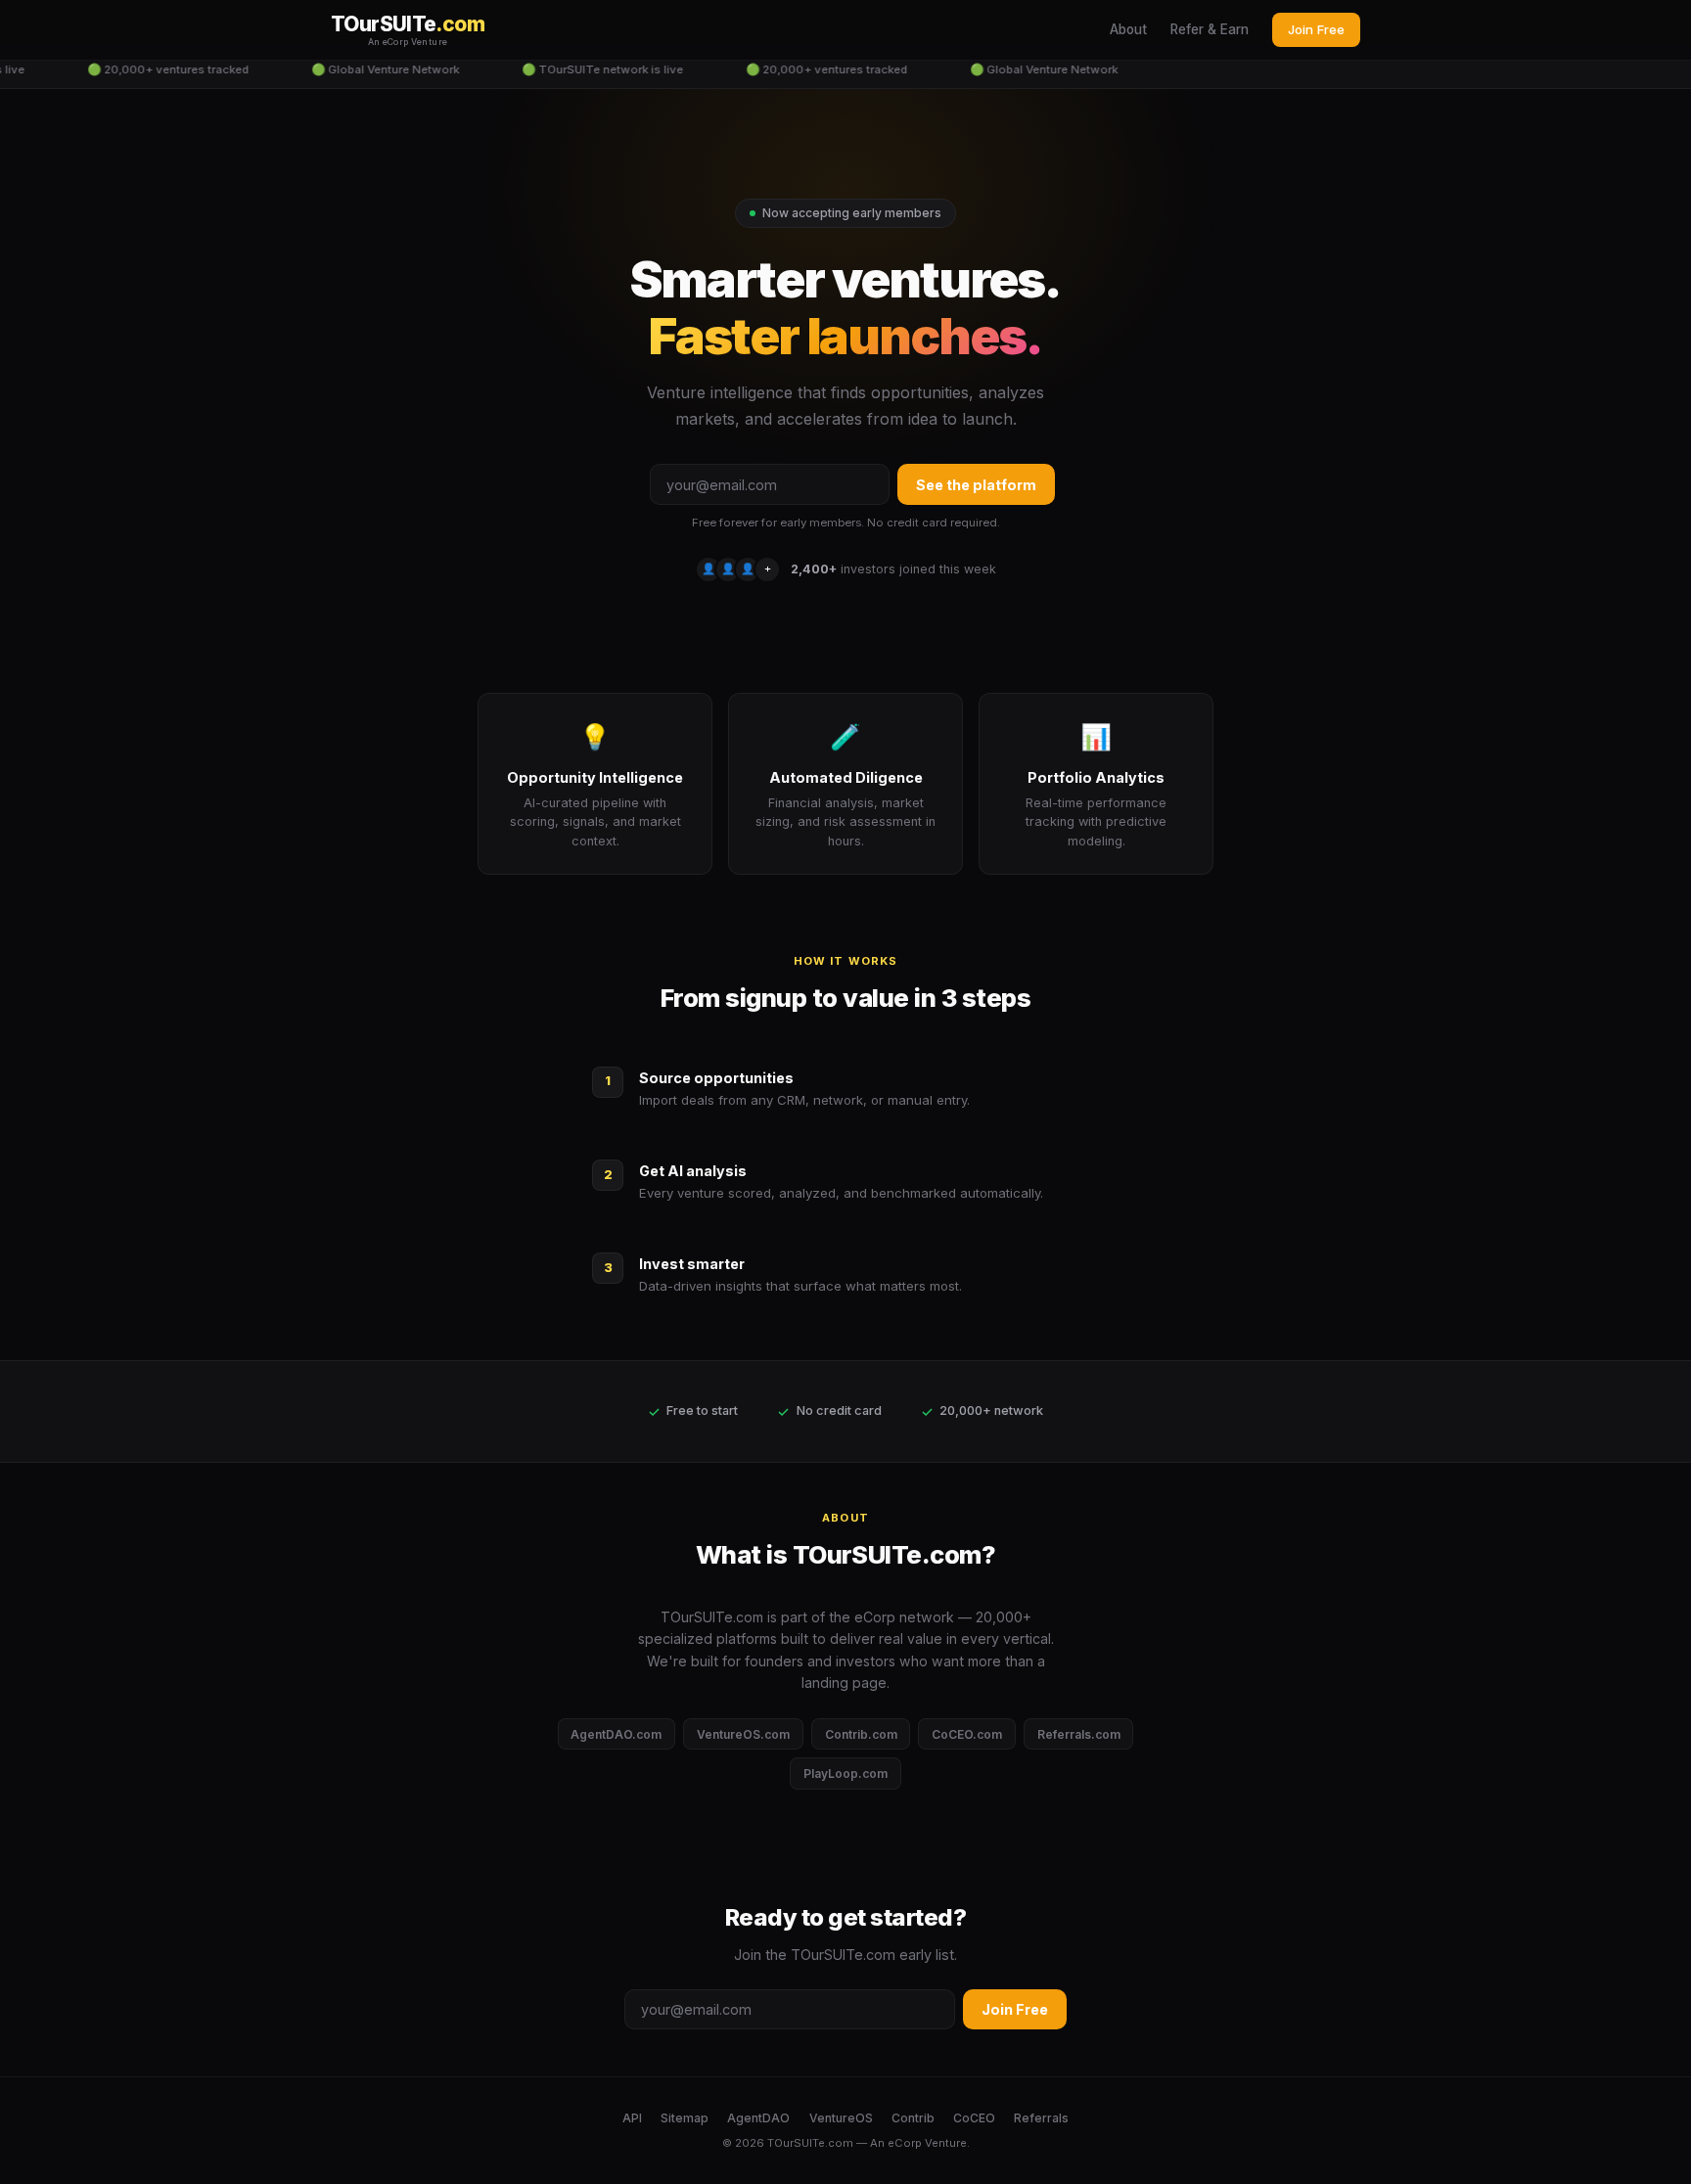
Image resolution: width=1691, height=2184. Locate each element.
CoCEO (974, 2118)
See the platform (976, 485)
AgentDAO (758, 2118)
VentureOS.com (743, 1734)
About (1128, 29)
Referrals (1041, 2118)
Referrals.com (1079, 1734)
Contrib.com (861, 1734)
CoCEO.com (967, 1734)
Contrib (913, 2118)
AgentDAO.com (616, 1734)
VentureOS (841, 2118)
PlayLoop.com (845, 1774)
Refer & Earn (1210, 29)
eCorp (905, 2143)
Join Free (1316, 29)
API (632, 2118)
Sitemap (685, 2118)
